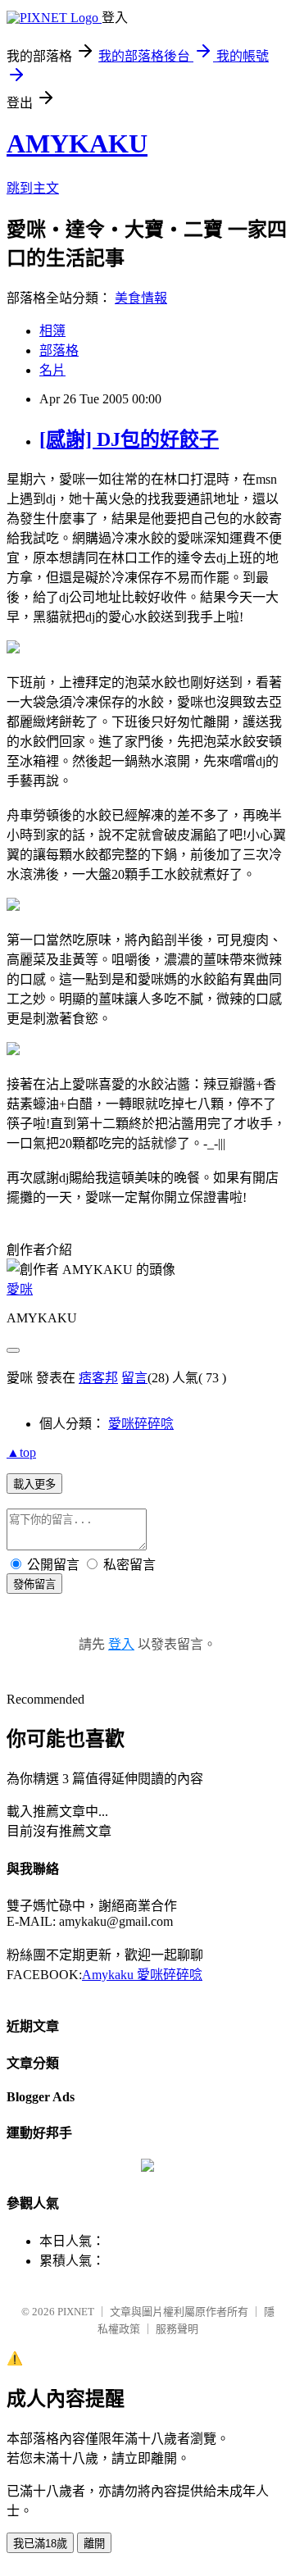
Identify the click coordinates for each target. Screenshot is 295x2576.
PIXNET (76, 2312)
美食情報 (141, 298)
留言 (134, 1378)
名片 (52, 370)
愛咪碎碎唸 (141, 1424)
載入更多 (34, 1484)
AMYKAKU (77, 143)
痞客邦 (98, 1378)
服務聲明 (177, 2329)
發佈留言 (34, 1584)
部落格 (59, 350)
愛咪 (20, 1289)
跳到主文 (33, 188)
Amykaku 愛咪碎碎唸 (142, 1975)
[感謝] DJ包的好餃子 (129, 439)
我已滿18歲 (40, 2544)
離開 (94, 2544)
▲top (21, 1452)
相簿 (52, 331)
